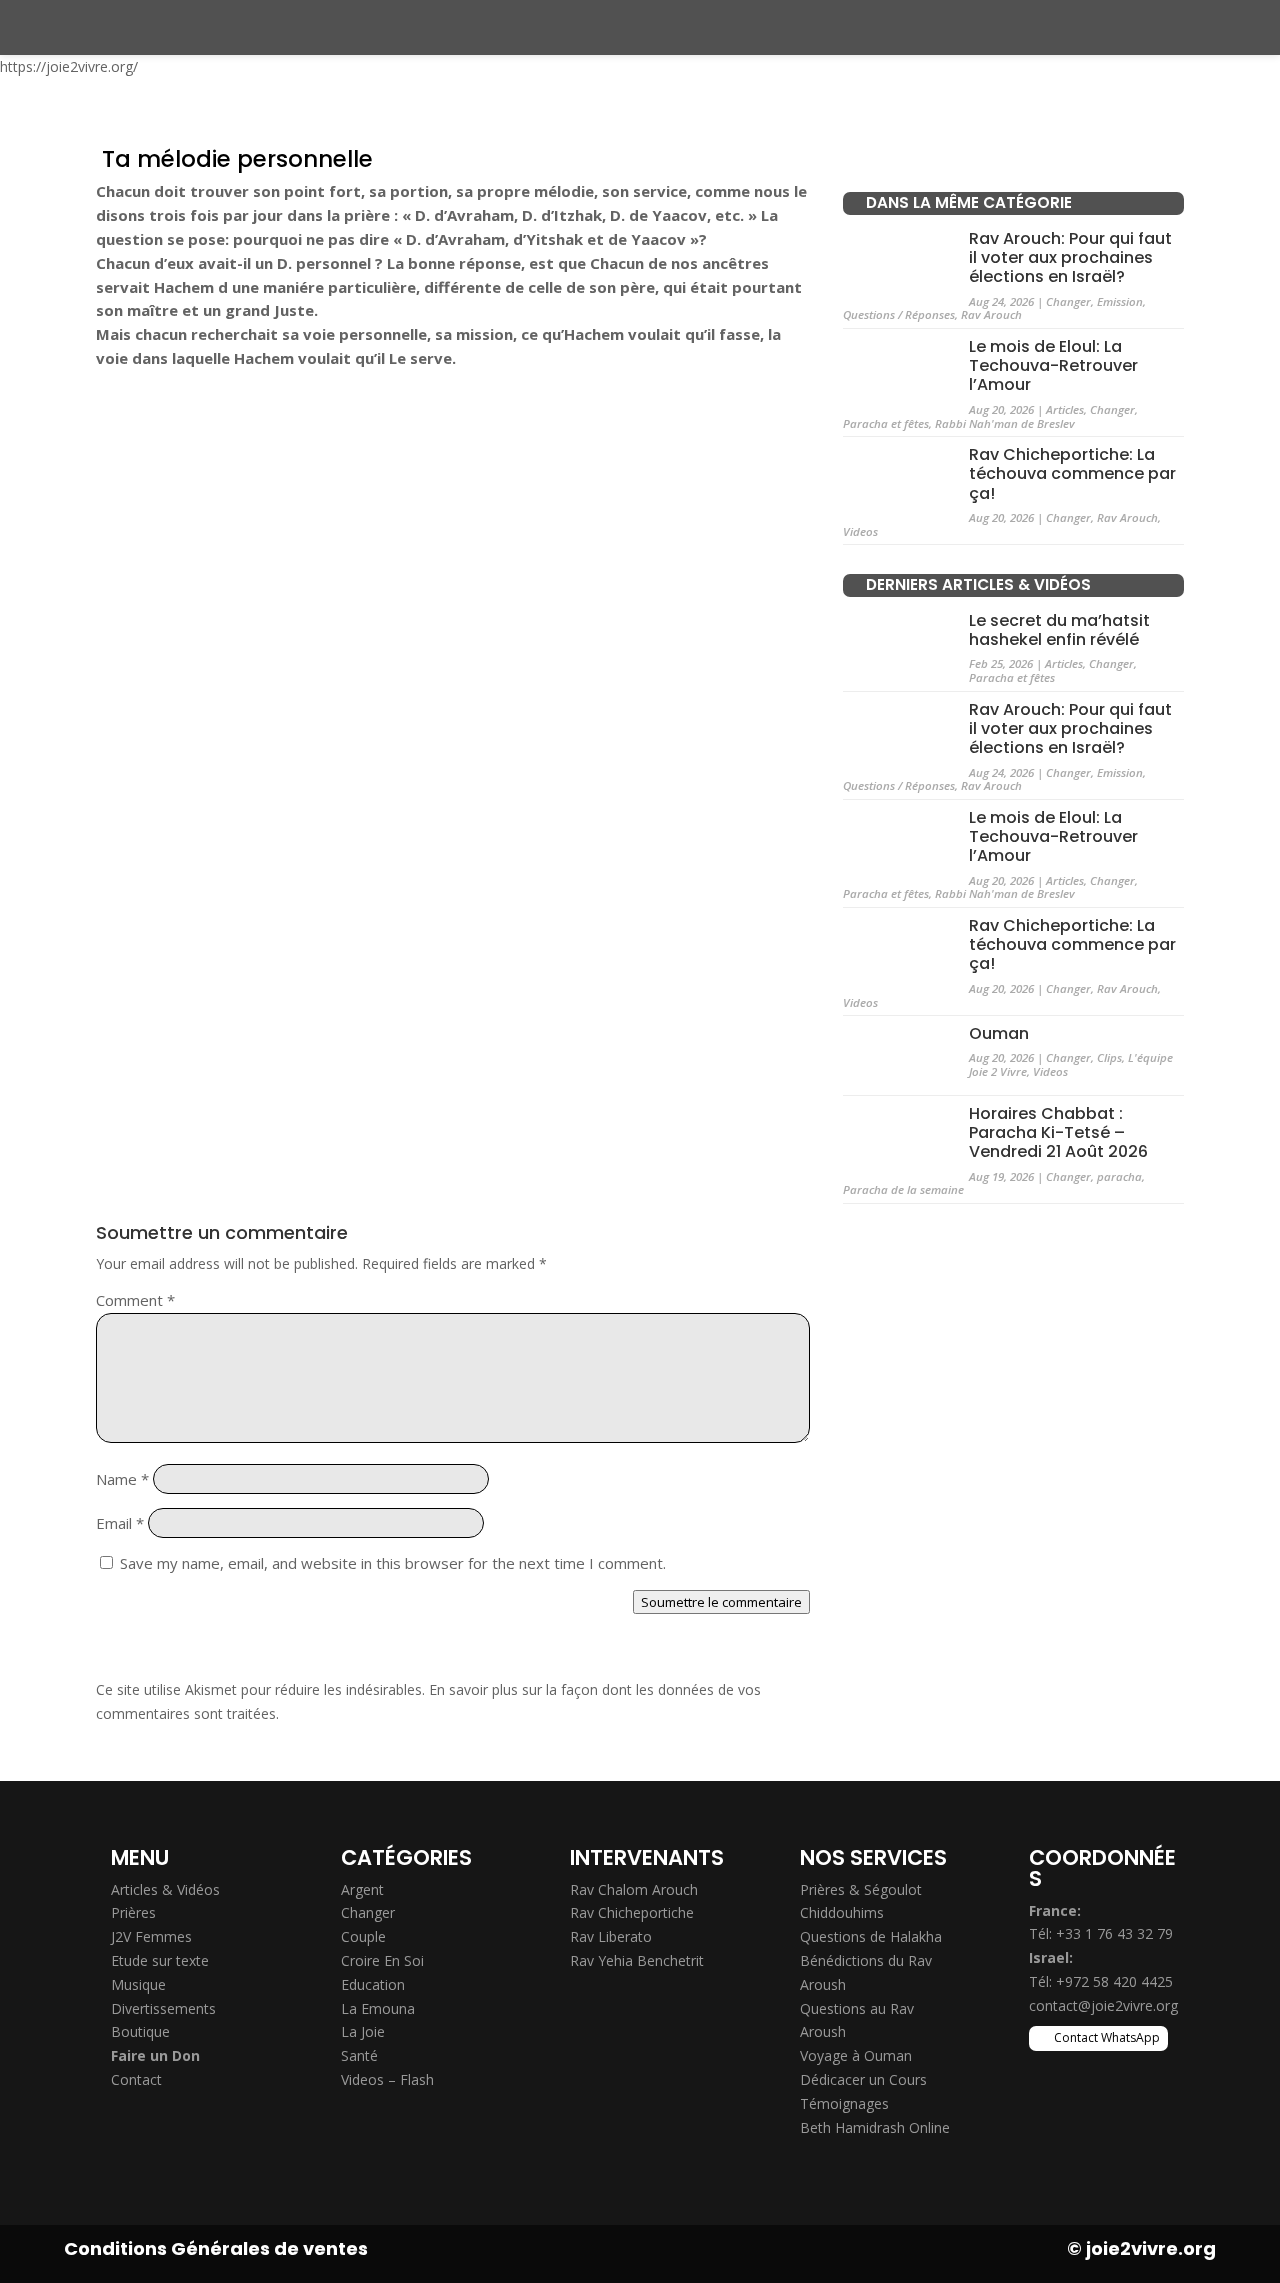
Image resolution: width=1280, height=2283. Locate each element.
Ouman (999, 1033)
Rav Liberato (611, 1936)
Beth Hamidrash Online (875, 2127)
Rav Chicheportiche (632, 1912)
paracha (1119, 1176)
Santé (359, 2055)
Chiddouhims (842, 1912)
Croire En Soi (382, 1960)
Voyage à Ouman (856, 2055)
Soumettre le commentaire (721, 1602)
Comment (135, 1300)
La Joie (363, 2031)
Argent (362, 1889)
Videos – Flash (387, 2079)
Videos (860, 531)
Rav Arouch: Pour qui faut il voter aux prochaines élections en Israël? (1070, 257)
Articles (1065, 409)
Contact (136, 2079)
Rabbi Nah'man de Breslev (1005, 423)
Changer (1068, 301)
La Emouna (378, 2008)
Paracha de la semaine (903, 1189)
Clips (1109, 1057)
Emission (1120, 301)
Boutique (140, 2031)
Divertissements (163, 2008)
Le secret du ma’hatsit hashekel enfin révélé (1059, 630)
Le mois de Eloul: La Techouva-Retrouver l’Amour (1053, 365)
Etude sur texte (160, 1960)
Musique (138, 1984)
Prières (133, 1912)
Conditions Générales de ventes (216, 2248)
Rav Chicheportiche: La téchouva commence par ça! (1072, 473)
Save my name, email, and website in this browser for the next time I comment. (393, 1563)
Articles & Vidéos (165, 1889)
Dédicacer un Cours (863, 2079)
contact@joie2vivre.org (1103, 2005)
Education (373, 1984)
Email (120, 1523)
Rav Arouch (991, 314)
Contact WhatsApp (1107, 2037)
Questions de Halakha (871, 1936)
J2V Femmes (151, 1936)
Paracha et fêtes (886, 423)
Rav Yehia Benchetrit (637, 1960)
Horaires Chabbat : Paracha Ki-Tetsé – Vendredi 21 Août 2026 (1058, 1132)
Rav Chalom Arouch (634, 1889)
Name (122, 1479)
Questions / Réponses (899, 314)
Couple (363, 1936)
